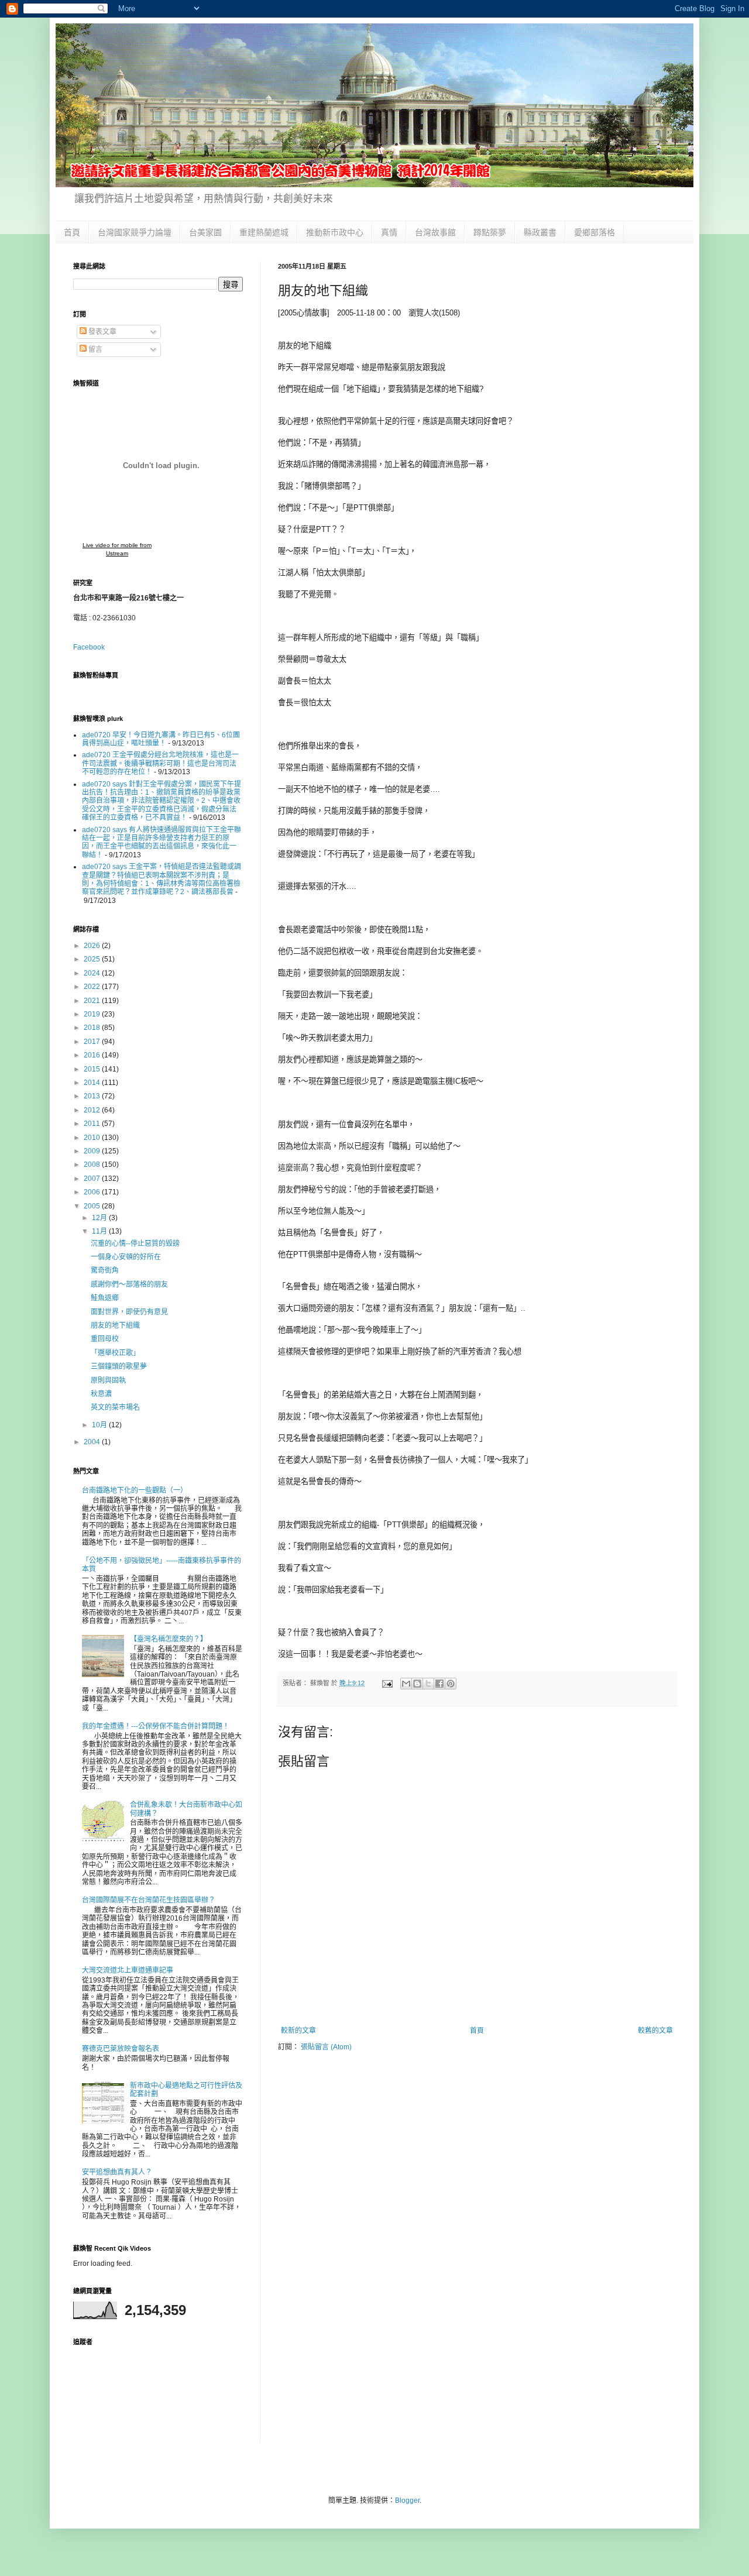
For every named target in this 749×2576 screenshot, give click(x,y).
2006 (93, 1192)
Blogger (407, 2501)
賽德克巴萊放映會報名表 (121, 2049)
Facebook (89, 647)
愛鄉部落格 (595, 232)
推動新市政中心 (335, 232)
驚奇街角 (105, 1270)
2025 (93, 959)
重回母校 (105, 1339)
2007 (93, 1179)
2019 (93, 1014)
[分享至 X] (428, 1684)
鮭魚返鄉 (105, 1298)
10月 (100, 1425)
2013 (93, 1096)
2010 (93, 1138)
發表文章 (102, 332)
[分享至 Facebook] (439, 1684)
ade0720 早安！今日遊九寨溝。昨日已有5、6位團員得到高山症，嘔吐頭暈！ (161, 739)
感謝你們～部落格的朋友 (129, 1284)
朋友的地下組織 (115, 1325)
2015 (93, 1069)
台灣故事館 (435, 232)
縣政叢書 (540, 232)
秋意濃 (101, 1394)
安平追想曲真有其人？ (117, 2172)
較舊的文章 (655, 2031)
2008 (93, 1165)
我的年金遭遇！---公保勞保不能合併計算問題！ (156, 1726)
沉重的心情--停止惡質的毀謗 (135, 1244)
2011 (93, 1124)
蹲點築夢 (490, 232)
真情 (389, 232)
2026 (93, 946)
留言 (95, 349)
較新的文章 (298, 2031)
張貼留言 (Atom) (326, 2047)
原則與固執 (108, 1380)
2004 (93, 1442)
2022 (93, 987)
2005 (93, 1206)
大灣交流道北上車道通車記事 (128, 1970)
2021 (93, 1001)
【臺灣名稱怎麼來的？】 (169, 1639)
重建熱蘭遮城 (264, 232)
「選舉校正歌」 (115, 1353)
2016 (93, 1055)
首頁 (72, 232)
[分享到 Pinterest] (451, 1684)
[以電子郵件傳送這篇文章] (406, 1684)
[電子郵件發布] (387, 1683)
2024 (93, 973)
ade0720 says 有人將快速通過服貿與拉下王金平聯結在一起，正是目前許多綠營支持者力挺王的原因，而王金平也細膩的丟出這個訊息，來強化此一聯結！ (162, 842)
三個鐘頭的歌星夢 (119, 1366)
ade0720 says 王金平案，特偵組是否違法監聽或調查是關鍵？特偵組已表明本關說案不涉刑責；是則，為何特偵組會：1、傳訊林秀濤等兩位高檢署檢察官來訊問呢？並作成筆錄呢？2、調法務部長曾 (162, 879)
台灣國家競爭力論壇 (135, 232)
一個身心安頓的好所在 (126, 1257)
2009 (93, 1151)
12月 (100, 1218)
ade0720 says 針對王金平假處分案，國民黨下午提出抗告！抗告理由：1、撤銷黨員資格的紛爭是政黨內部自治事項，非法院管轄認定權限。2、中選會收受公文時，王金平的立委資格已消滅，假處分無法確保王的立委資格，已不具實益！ (162, 801)
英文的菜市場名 (115, 1407)
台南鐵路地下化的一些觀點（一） (135, 1490)
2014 (93, 1083)
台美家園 (205, 232)
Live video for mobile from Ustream (117, 549)
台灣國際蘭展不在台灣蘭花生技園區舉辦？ (149, 1900)
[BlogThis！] (417, 1684)
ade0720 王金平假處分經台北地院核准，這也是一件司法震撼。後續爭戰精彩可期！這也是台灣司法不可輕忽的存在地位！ (160, 763)
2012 (93, 1110)
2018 (93, 1028)
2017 (93, 1042)
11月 (100, 1231)
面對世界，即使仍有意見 (129, 1312)
